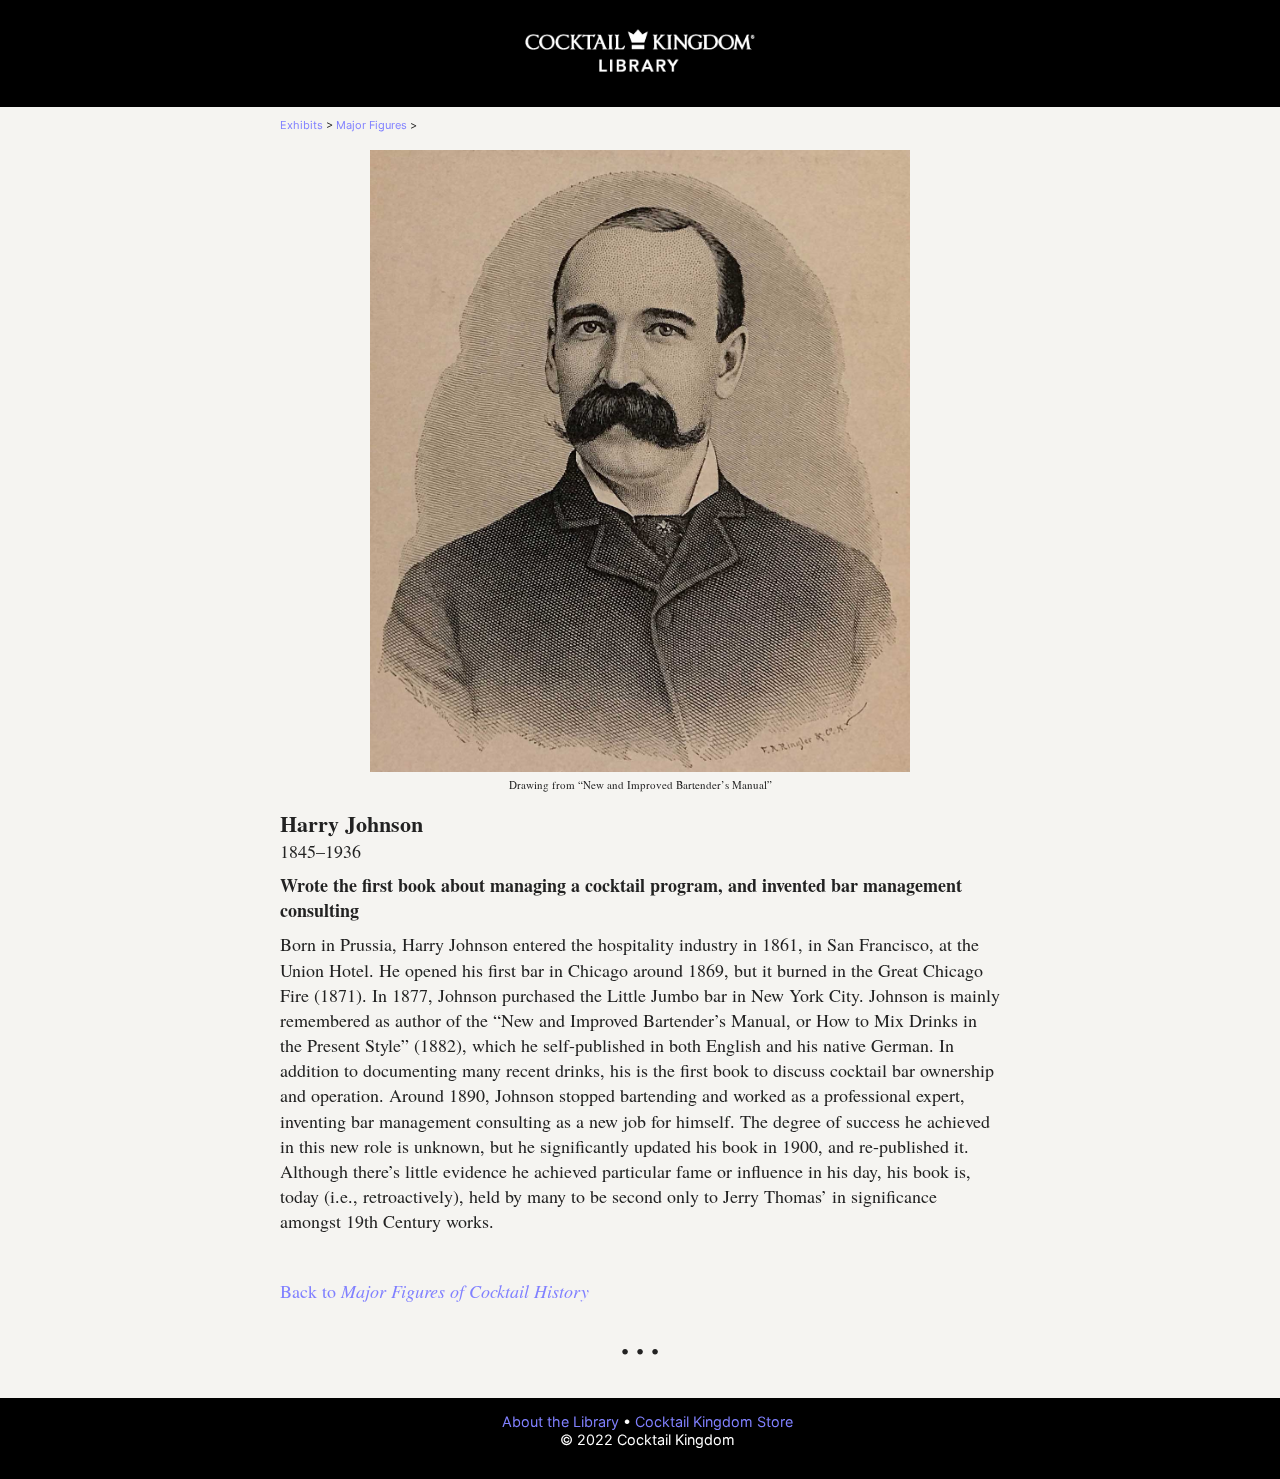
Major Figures (371, 125)
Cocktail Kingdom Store (714, 1421)
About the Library (560, 1421)
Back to (434, 1291)
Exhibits (301, 125)
